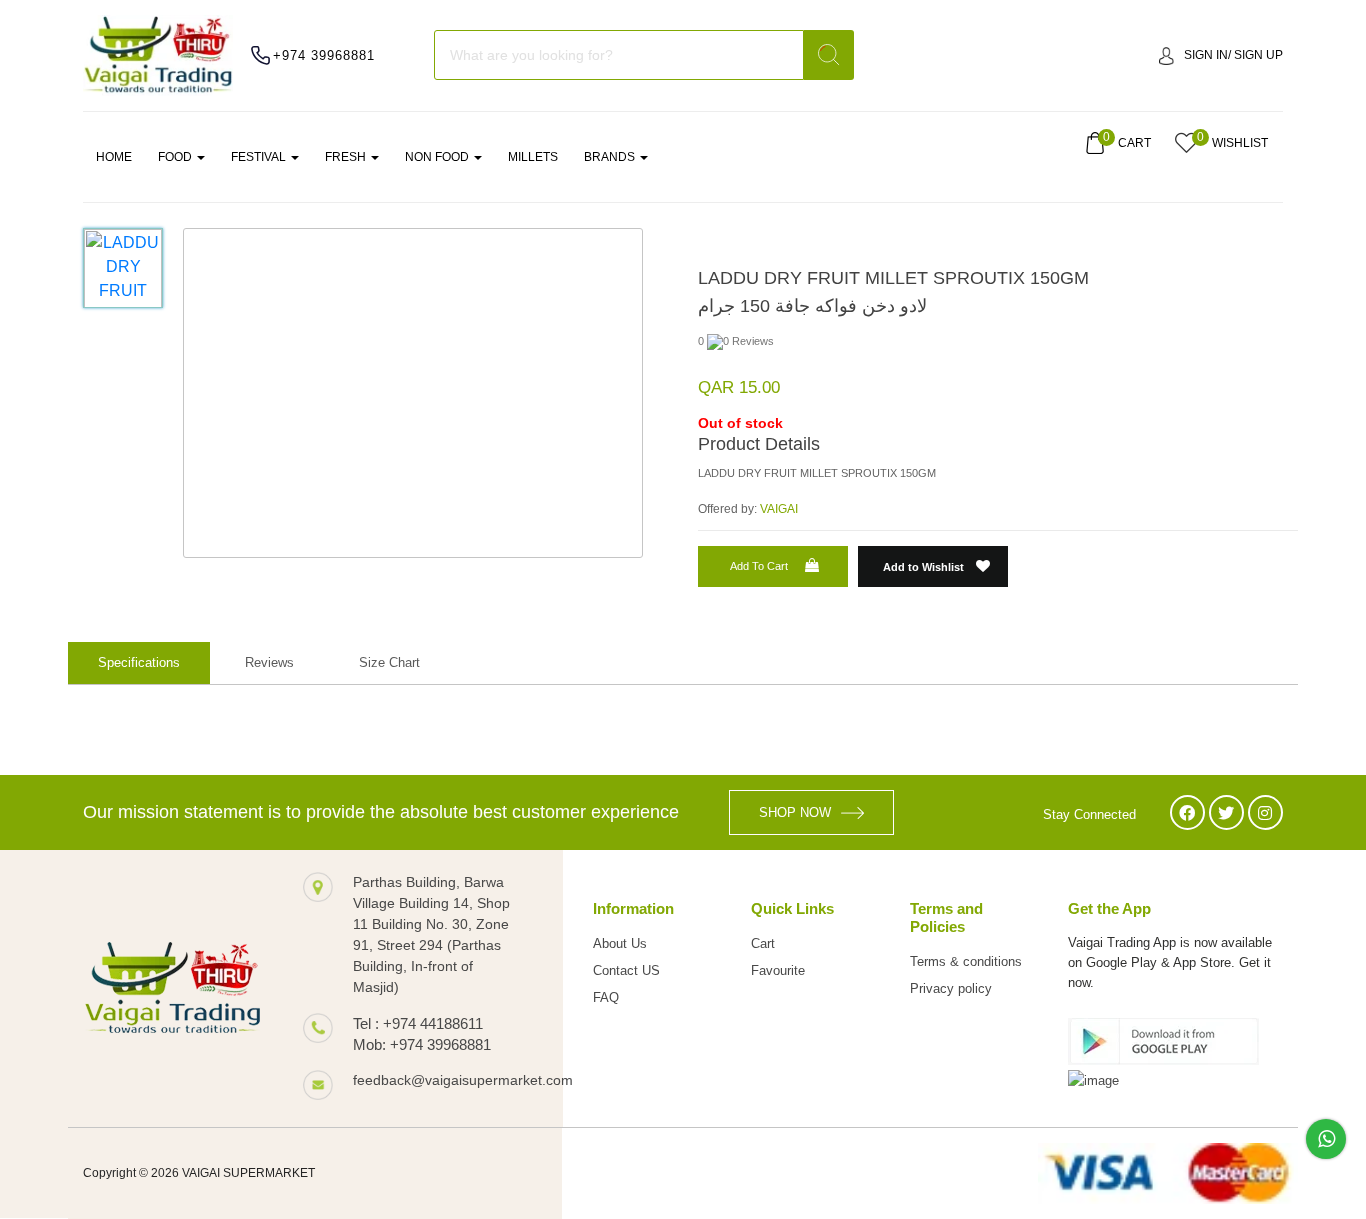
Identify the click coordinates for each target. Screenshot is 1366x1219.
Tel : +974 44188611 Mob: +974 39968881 (422, 1034)
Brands (611, 157)
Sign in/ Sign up (1233, 55)
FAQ (606, 997)
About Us (620, 943)
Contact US (626, 970)
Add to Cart (759, 566)
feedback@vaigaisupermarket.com (438, 1080)
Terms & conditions (966, 961)
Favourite (778, 970)
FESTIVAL (260, 157)
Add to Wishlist (925, 567)
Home (114, 157)
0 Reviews (748, 341)
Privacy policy (951, 988)
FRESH (347, 157)
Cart (763, 943)
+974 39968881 (324, 55)
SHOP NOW (795, 812)
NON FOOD (438, 157)
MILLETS (533, 157)
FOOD (176, 157)
